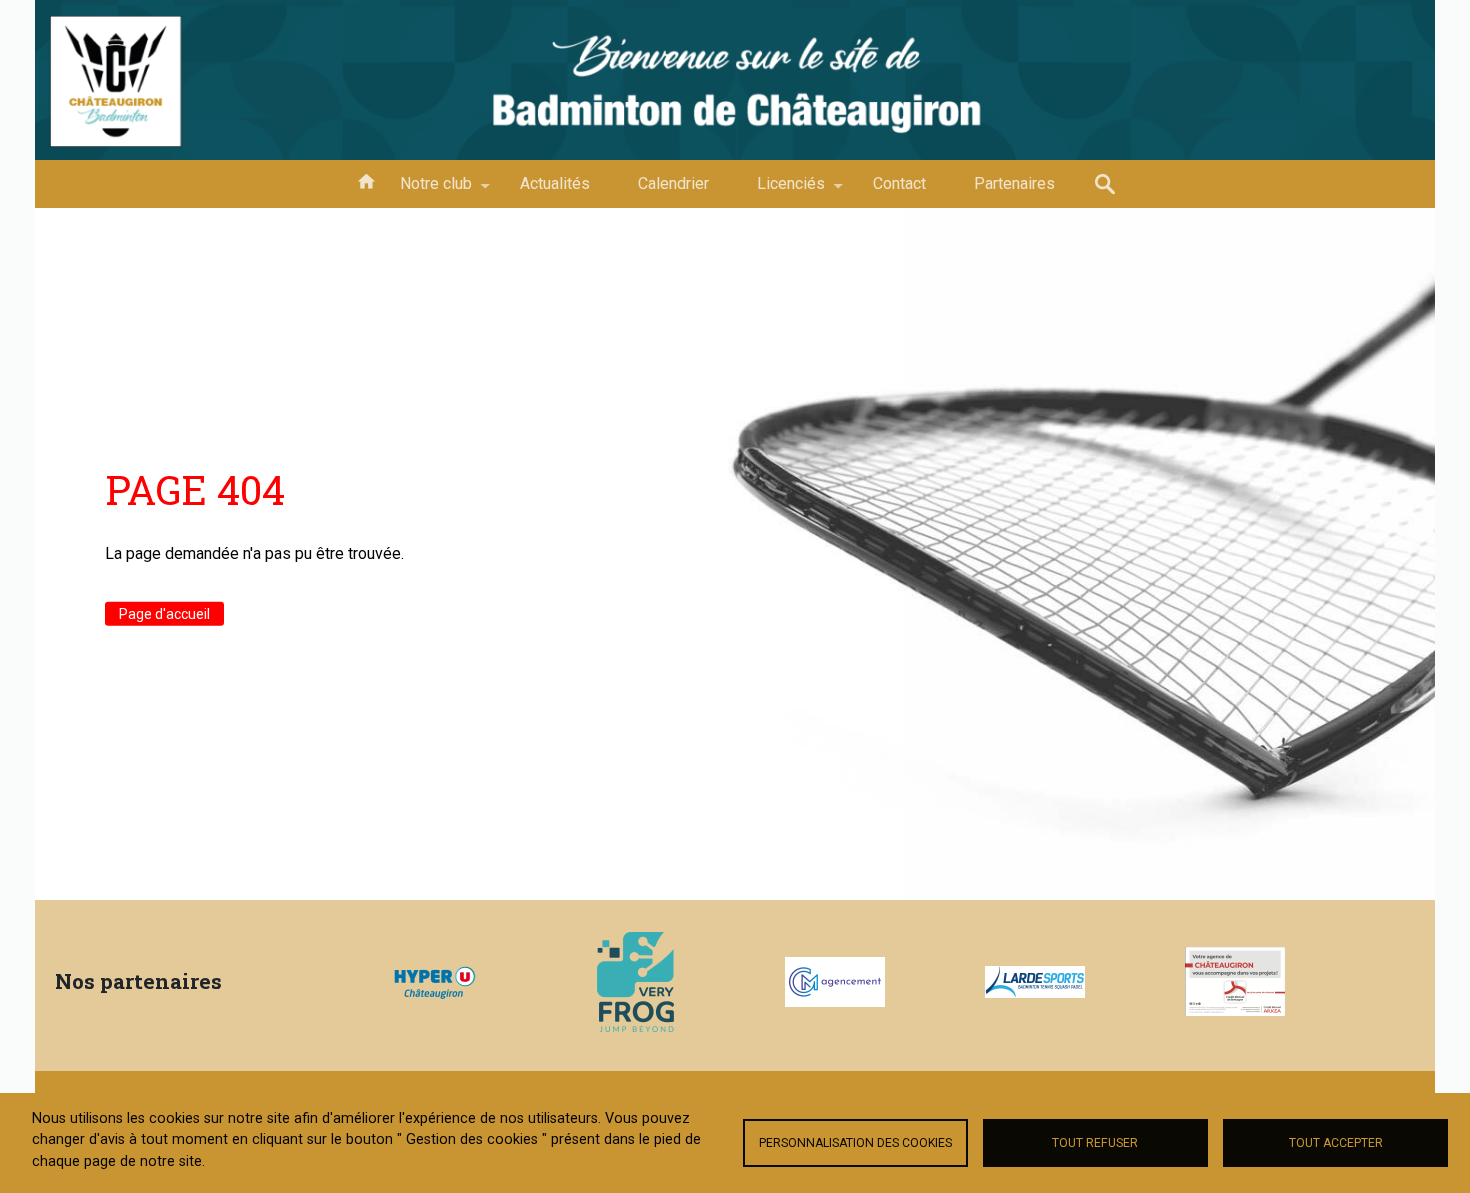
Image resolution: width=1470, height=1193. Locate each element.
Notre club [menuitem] (424, 191)
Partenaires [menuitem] (1014, 183)
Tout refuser (1095, 1143)
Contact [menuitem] (899, 183)
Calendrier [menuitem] (673, 183)
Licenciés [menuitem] (779, 191)
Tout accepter (1336, 1143)
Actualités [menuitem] (555, 183)
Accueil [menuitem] (366, 180)
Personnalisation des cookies (855, 1143)
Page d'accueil (164, 613)
